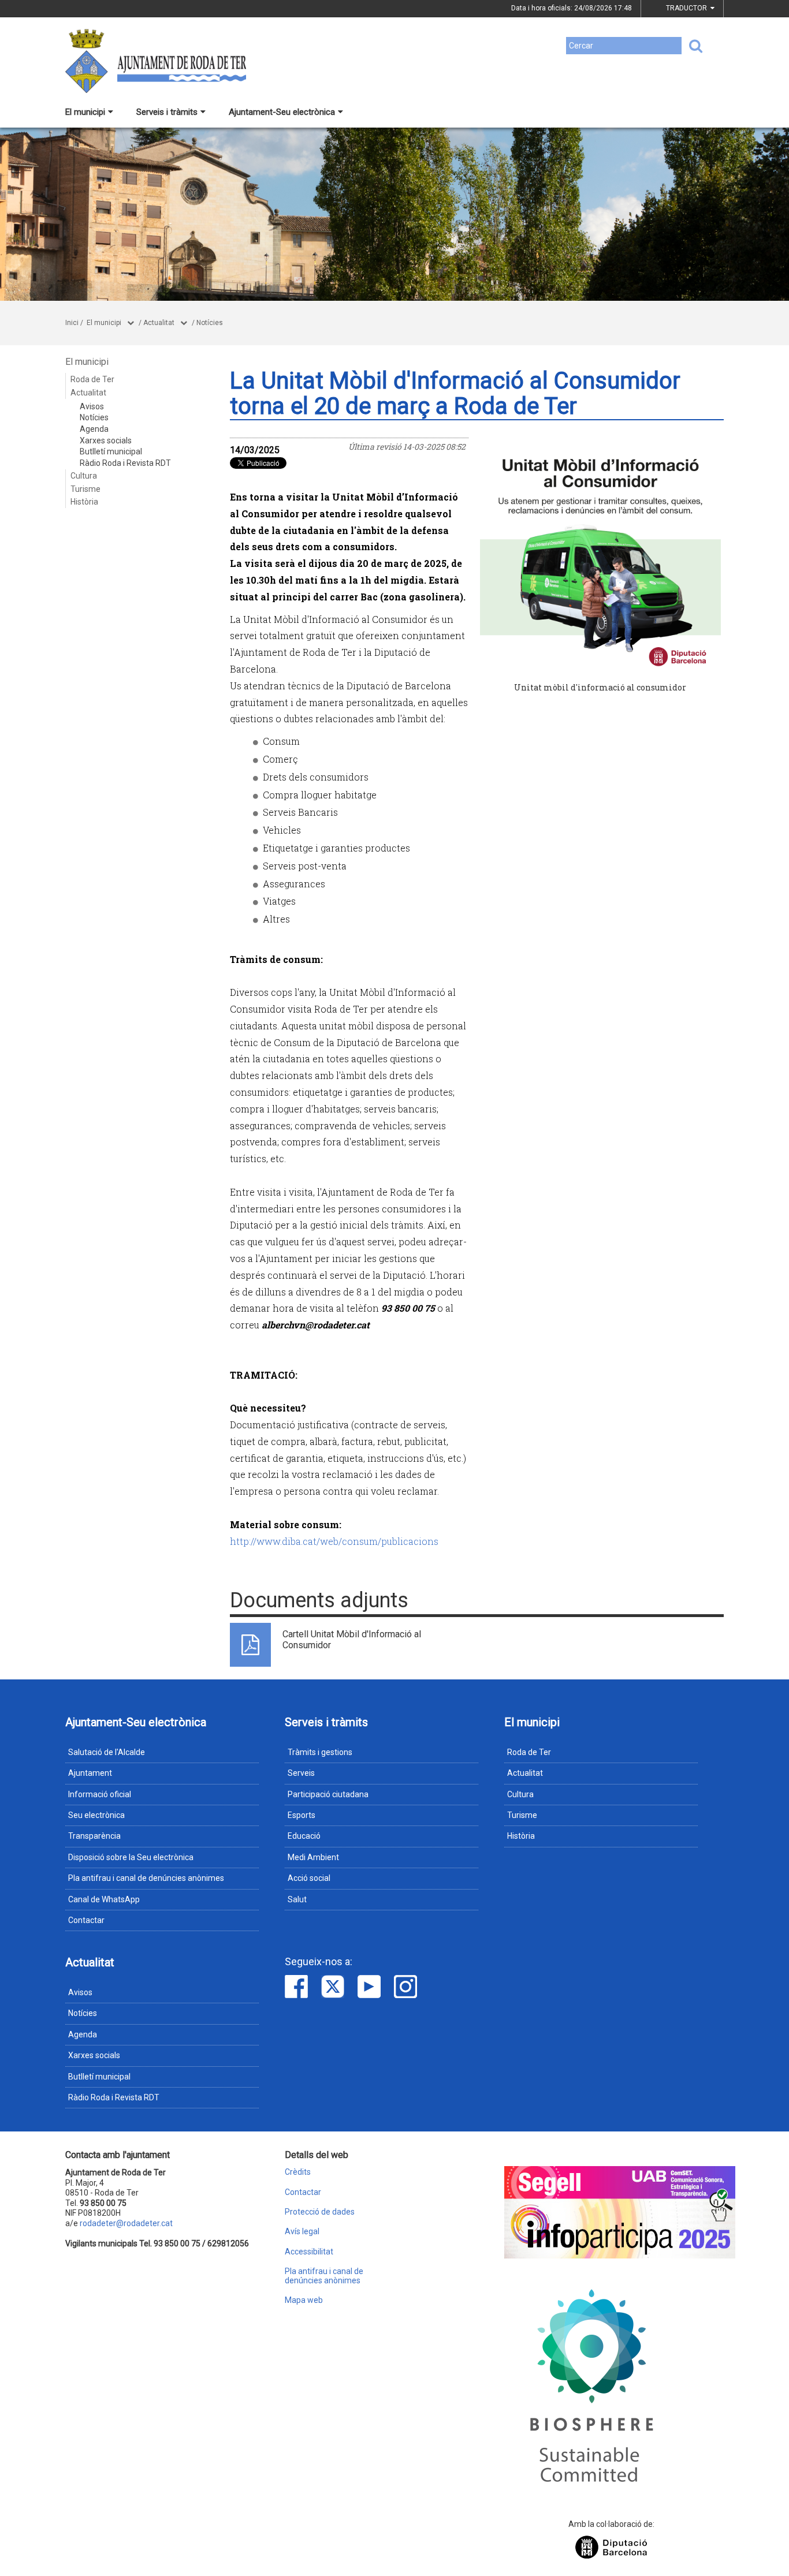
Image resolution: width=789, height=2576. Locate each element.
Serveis (301, 1773)
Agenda (94, 429)
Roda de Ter (92, 379)
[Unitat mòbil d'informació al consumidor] (601, 558)
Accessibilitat (309, 2252)
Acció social (309, 1878)
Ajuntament (90, 1773)
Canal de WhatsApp (104, 1899)
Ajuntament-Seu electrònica (282, 112)
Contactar (86, 1920)
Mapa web (304, 2300)
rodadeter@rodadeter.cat (126, 2223)
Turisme (85, 489)
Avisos (92, 406)
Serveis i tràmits (167, 112)
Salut (297, 1899)
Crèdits (298, 2172)
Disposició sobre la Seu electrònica (131, 1857)
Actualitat (159, 323)
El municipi (85, 112)
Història (84, 502)
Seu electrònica (96, 1815)
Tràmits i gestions (320, 1752)
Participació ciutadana (328, 1794)
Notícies (210, 323)
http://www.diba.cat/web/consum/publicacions (334, 1541)
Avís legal (302, 2232)
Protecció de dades (320, 2212)
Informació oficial (100, 1794)
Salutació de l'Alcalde (107, 1752)
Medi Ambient (313, 1857)
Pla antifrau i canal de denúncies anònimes (146, 1878)
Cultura (84, 476)
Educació (304, 1836)
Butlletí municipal (111, 451)
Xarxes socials (106, 440)
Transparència (94, 1836)
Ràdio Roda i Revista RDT (125, 463)
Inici (72, 323)
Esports (302, 1815)
